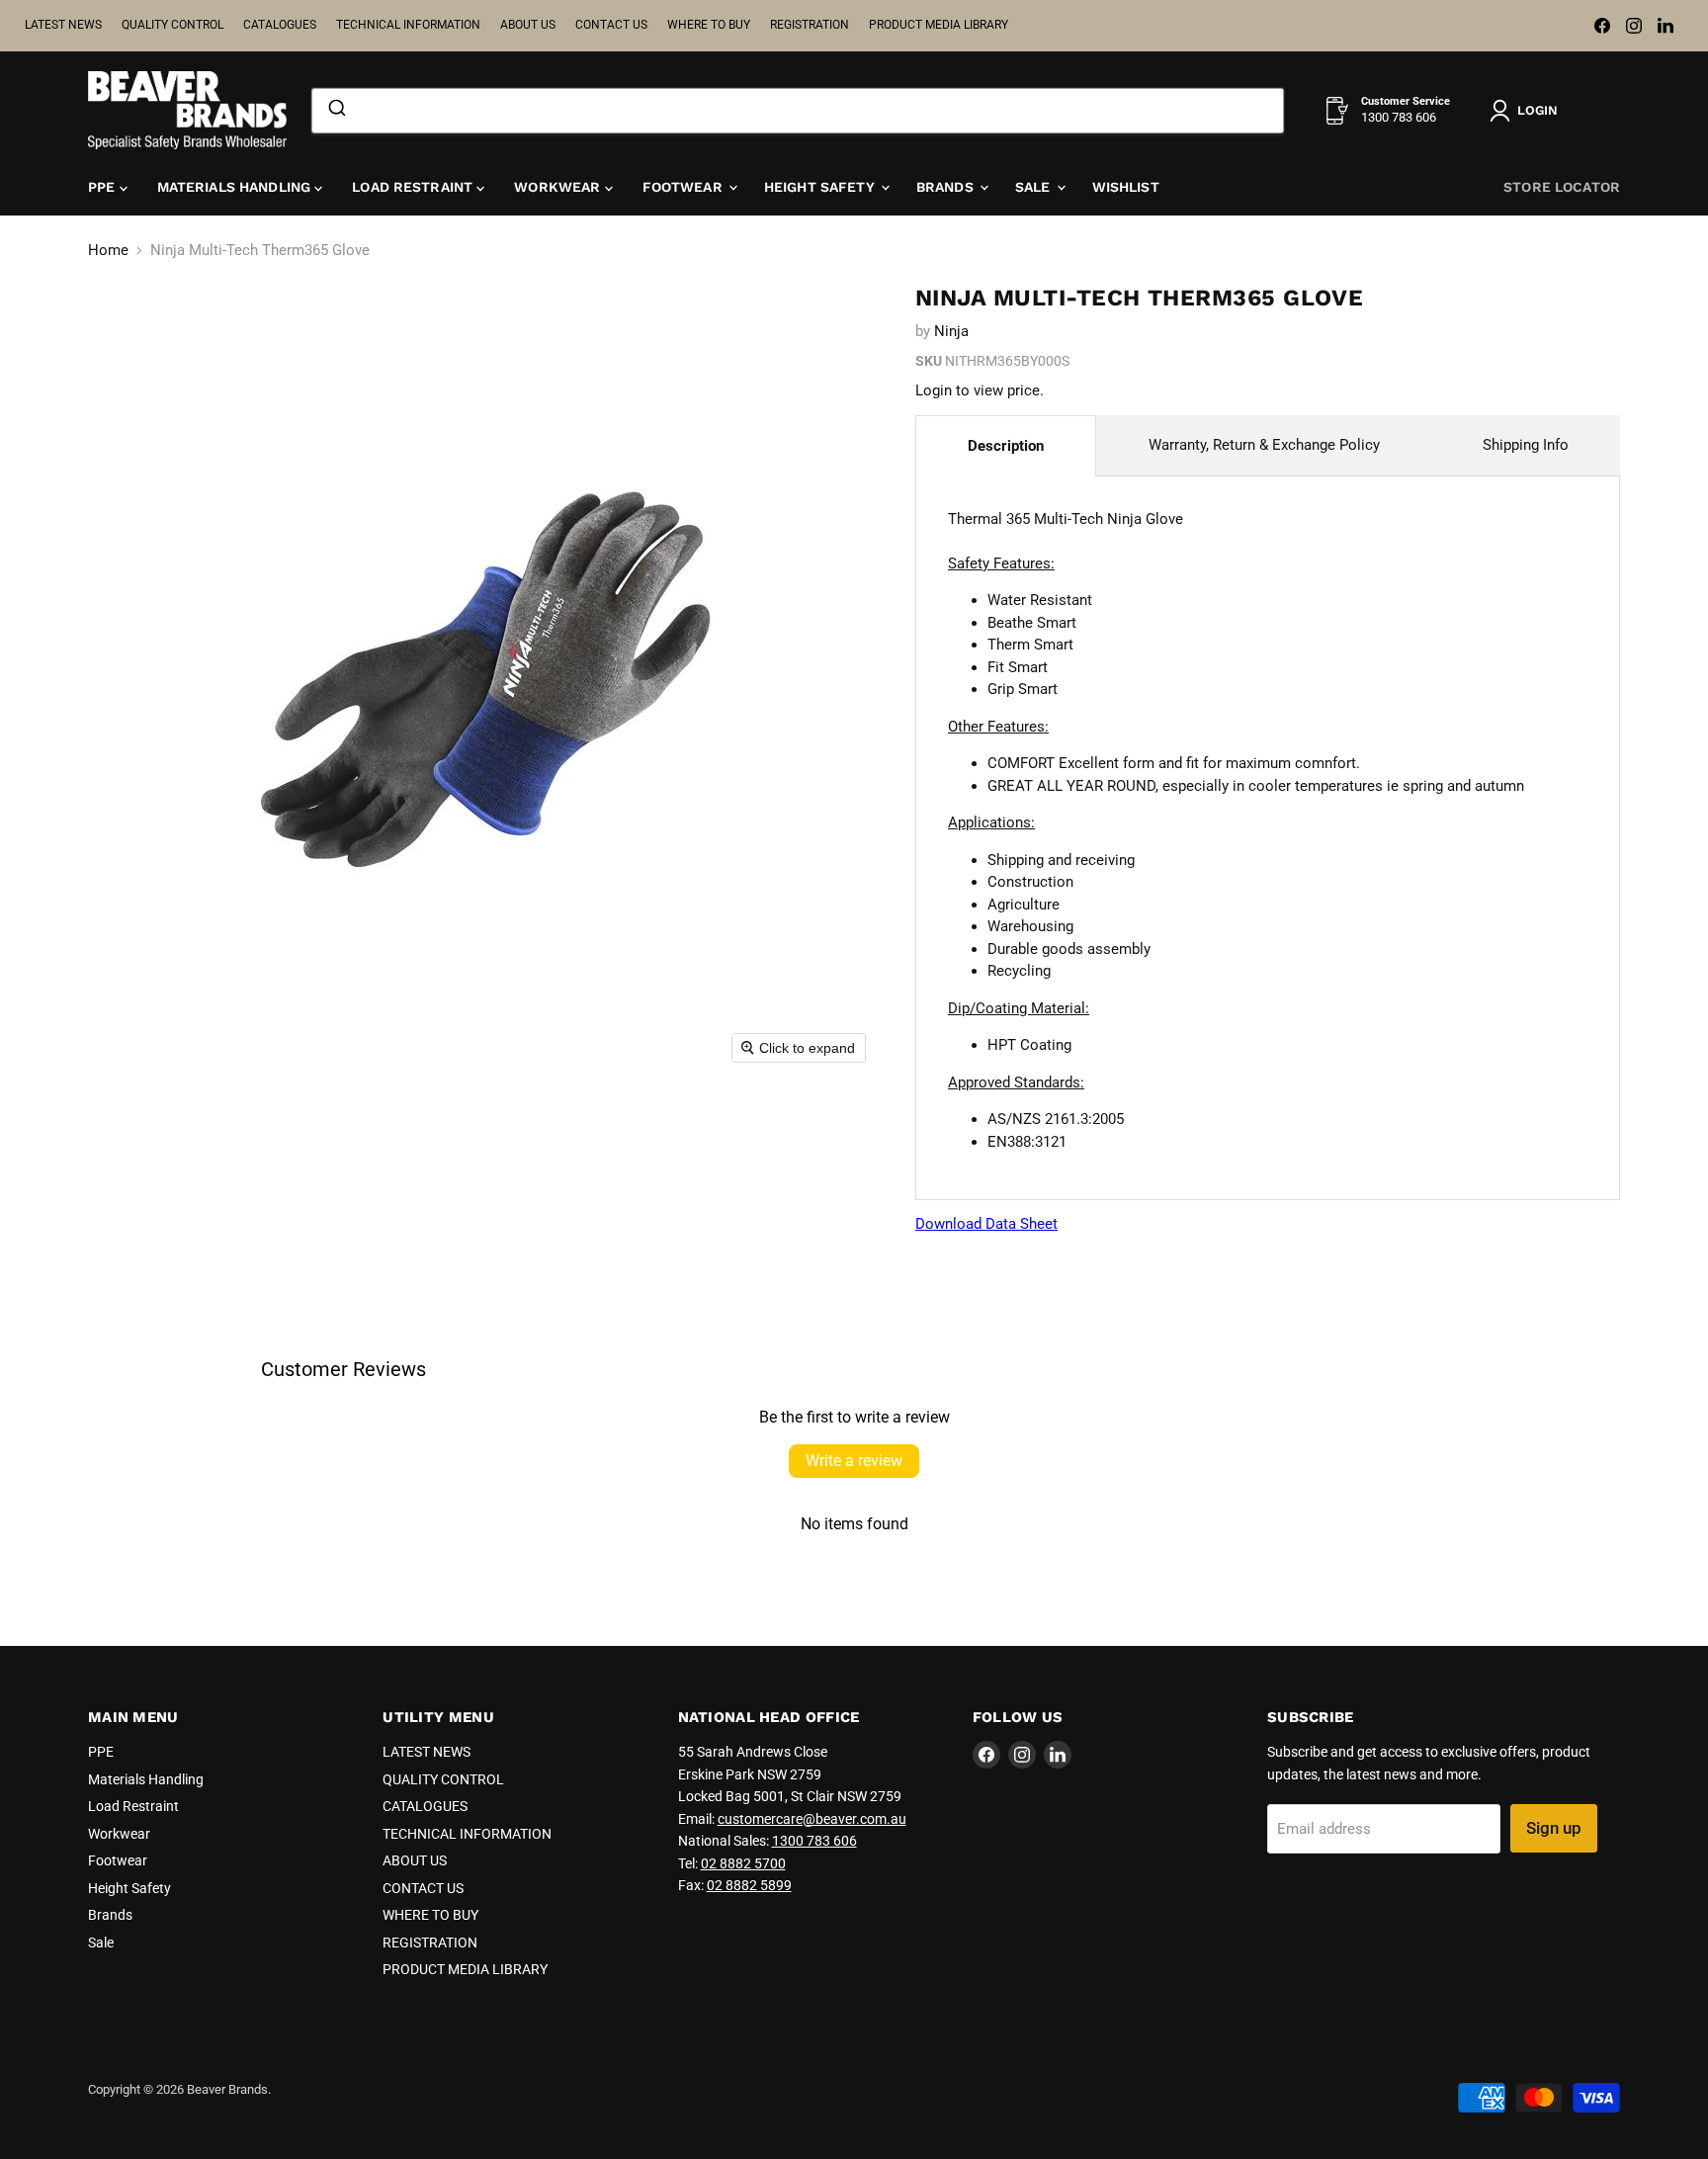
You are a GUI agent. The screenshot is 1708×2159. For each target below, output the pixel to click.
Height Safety (821, 187)
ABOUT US (528, 25)
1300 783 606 (814, 1841)
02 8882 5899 (749, 1885)
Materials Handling (236, 187)
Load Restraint (414, 187)
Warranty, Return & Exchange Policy (1264, 445)
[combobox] (798, 111)
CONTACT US (611, 25)
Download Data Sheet (986, 1224)
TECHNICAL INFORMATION (408, 25)
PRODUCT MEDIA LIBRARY (939, 25)
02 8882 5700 (743, 1863)
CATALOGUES (280, 25)
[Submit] (336, 111)
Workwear (559, 187)
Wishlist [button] (1126, 187)
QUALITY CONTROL (172, 25)
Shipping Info (1526, 445)
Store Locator (1562, 187)
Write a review (854, 1461)
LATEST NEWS (63, 25)
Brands (947, 187)
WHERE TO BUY (709, 25)
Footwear (684, 187)
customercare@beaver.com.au (812, 1819)
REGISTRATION (810, 25)
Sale (1035, 187)
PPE (104, 187)
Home (108, 251)
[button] (1528, 111)
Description (1006, 446)
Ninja (951, 331)
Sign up (1554, 1828)
